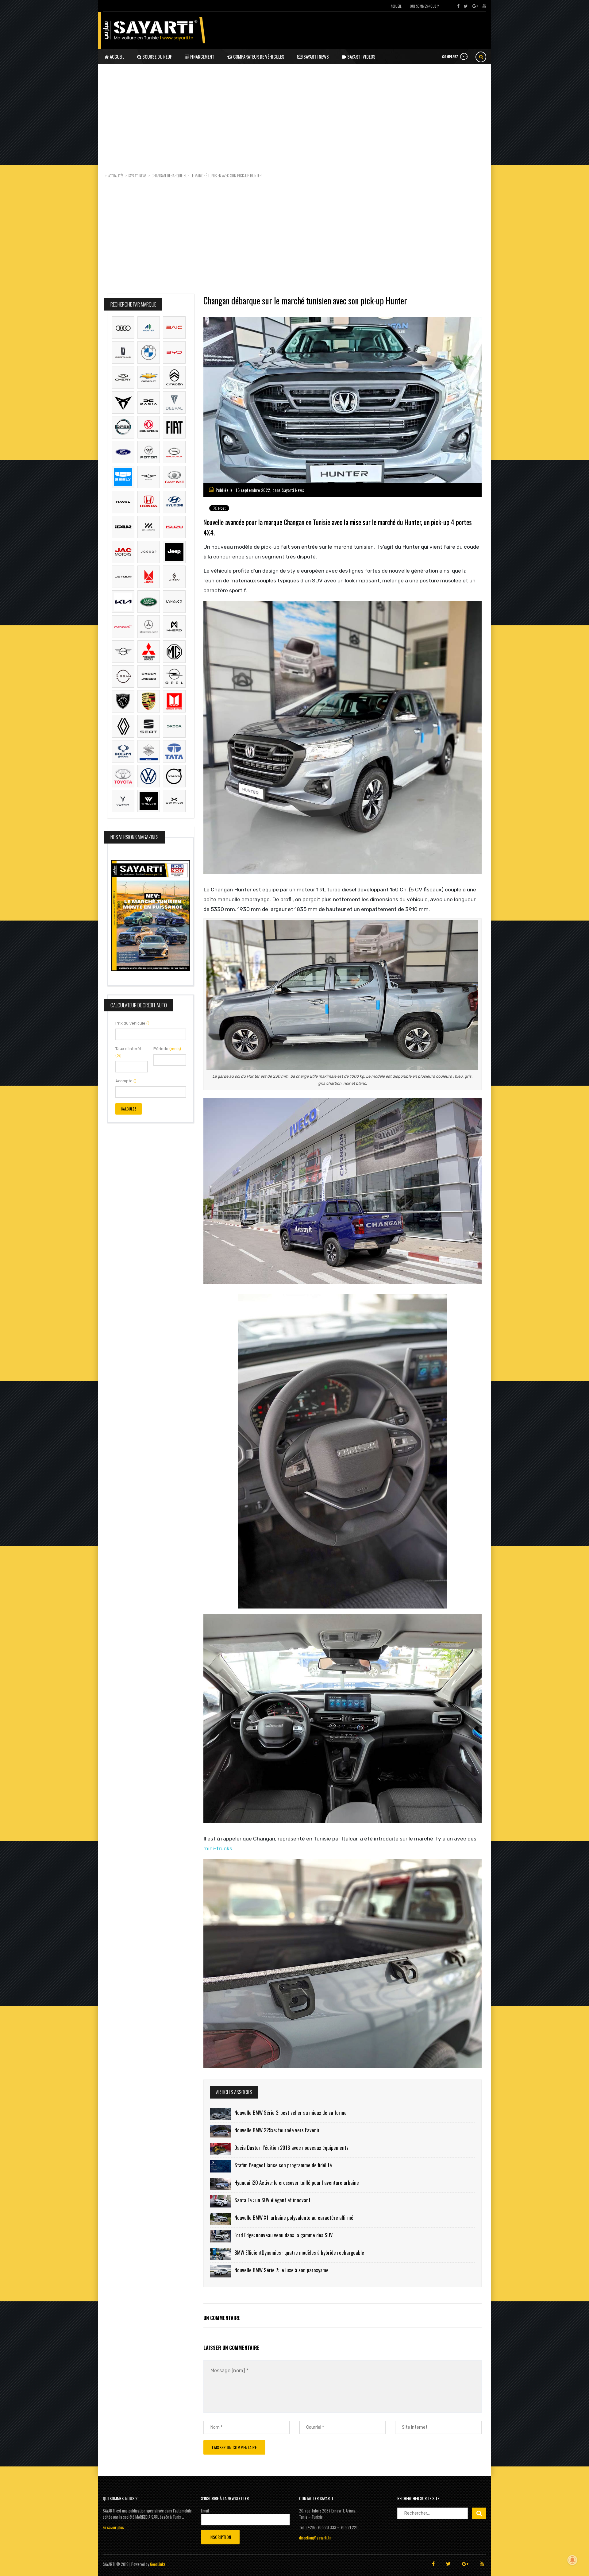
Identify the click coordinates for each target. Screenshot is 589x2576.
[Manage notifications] (572, 2560)
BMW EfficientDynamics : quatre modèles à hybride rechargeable (299, 2252)
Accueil (396, 6)
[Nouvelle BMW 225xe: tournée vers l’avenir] (221, 2131)
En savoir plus (113, 2527)
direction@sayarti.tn (315, 2538)
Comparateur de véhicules (258, 56)
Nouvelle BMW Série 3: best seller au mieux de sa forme (291, 2113)
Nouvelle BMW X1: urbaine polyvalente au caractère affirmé (294, 2217)
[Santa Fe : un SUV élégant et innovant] (221, 2201)
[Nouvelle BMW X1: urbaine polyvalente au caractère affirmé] (221, 2219)
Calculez (129, 1109)
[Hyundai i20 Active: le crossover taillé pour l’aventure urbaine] (221, 2184)
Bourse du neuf (157, 56)
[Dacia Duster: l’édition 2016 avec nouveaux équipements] (221, 2149)
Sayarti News (316, 56)
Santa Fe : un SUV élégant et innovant (272, 2200)
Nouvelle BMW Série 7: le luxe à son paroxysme (281, 2270)
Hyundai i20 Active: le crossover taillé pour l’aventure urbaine (297, 2182)
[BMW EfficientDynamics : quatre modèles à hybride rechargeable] (221, 2254)
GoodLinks (158, 2564)
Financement (202, 56)
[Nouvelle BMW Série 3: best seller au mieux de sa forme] (221, 2114)
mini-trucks (218, 1848)
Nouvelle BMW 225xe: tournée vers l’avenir (277, 2130)
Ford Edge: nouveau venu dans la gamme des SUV (284, 2235)
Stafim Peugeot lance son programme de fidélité (283, 2165)
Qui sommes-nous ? (424, 6)
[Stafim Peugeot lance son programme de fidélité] (221, 2166)
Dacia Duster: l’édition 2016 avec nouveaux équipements (291, 2147)
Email (205, 2511)
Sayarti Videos (361, 56)
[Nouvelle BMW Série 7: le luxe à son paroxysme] (221, 2271)
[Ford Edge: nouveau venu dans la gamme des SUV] (221, 2236)
